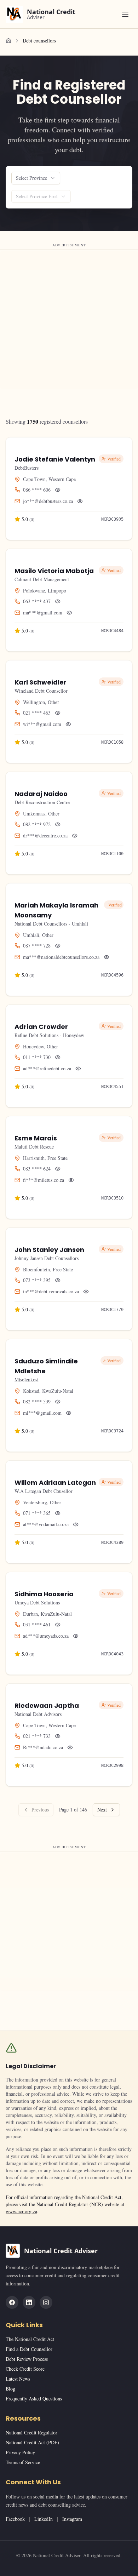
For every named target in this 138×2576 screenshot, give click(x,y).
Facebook (15, 2519)
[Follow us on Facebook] (12, 2302)
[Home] (8, 41)
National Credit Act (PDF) (32, 2442)
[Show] (58, 490)
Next (102, 1810)
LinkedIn (44, 2519)
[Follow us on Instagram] (46, 2302)
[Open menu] (125, 14)
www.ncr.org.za (21, 2211)
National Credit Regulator (31, 2432)
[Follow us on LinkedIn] (29, 2302)
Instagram (72, 2519)
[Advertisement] (69, 320)
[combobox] (36, 178)
